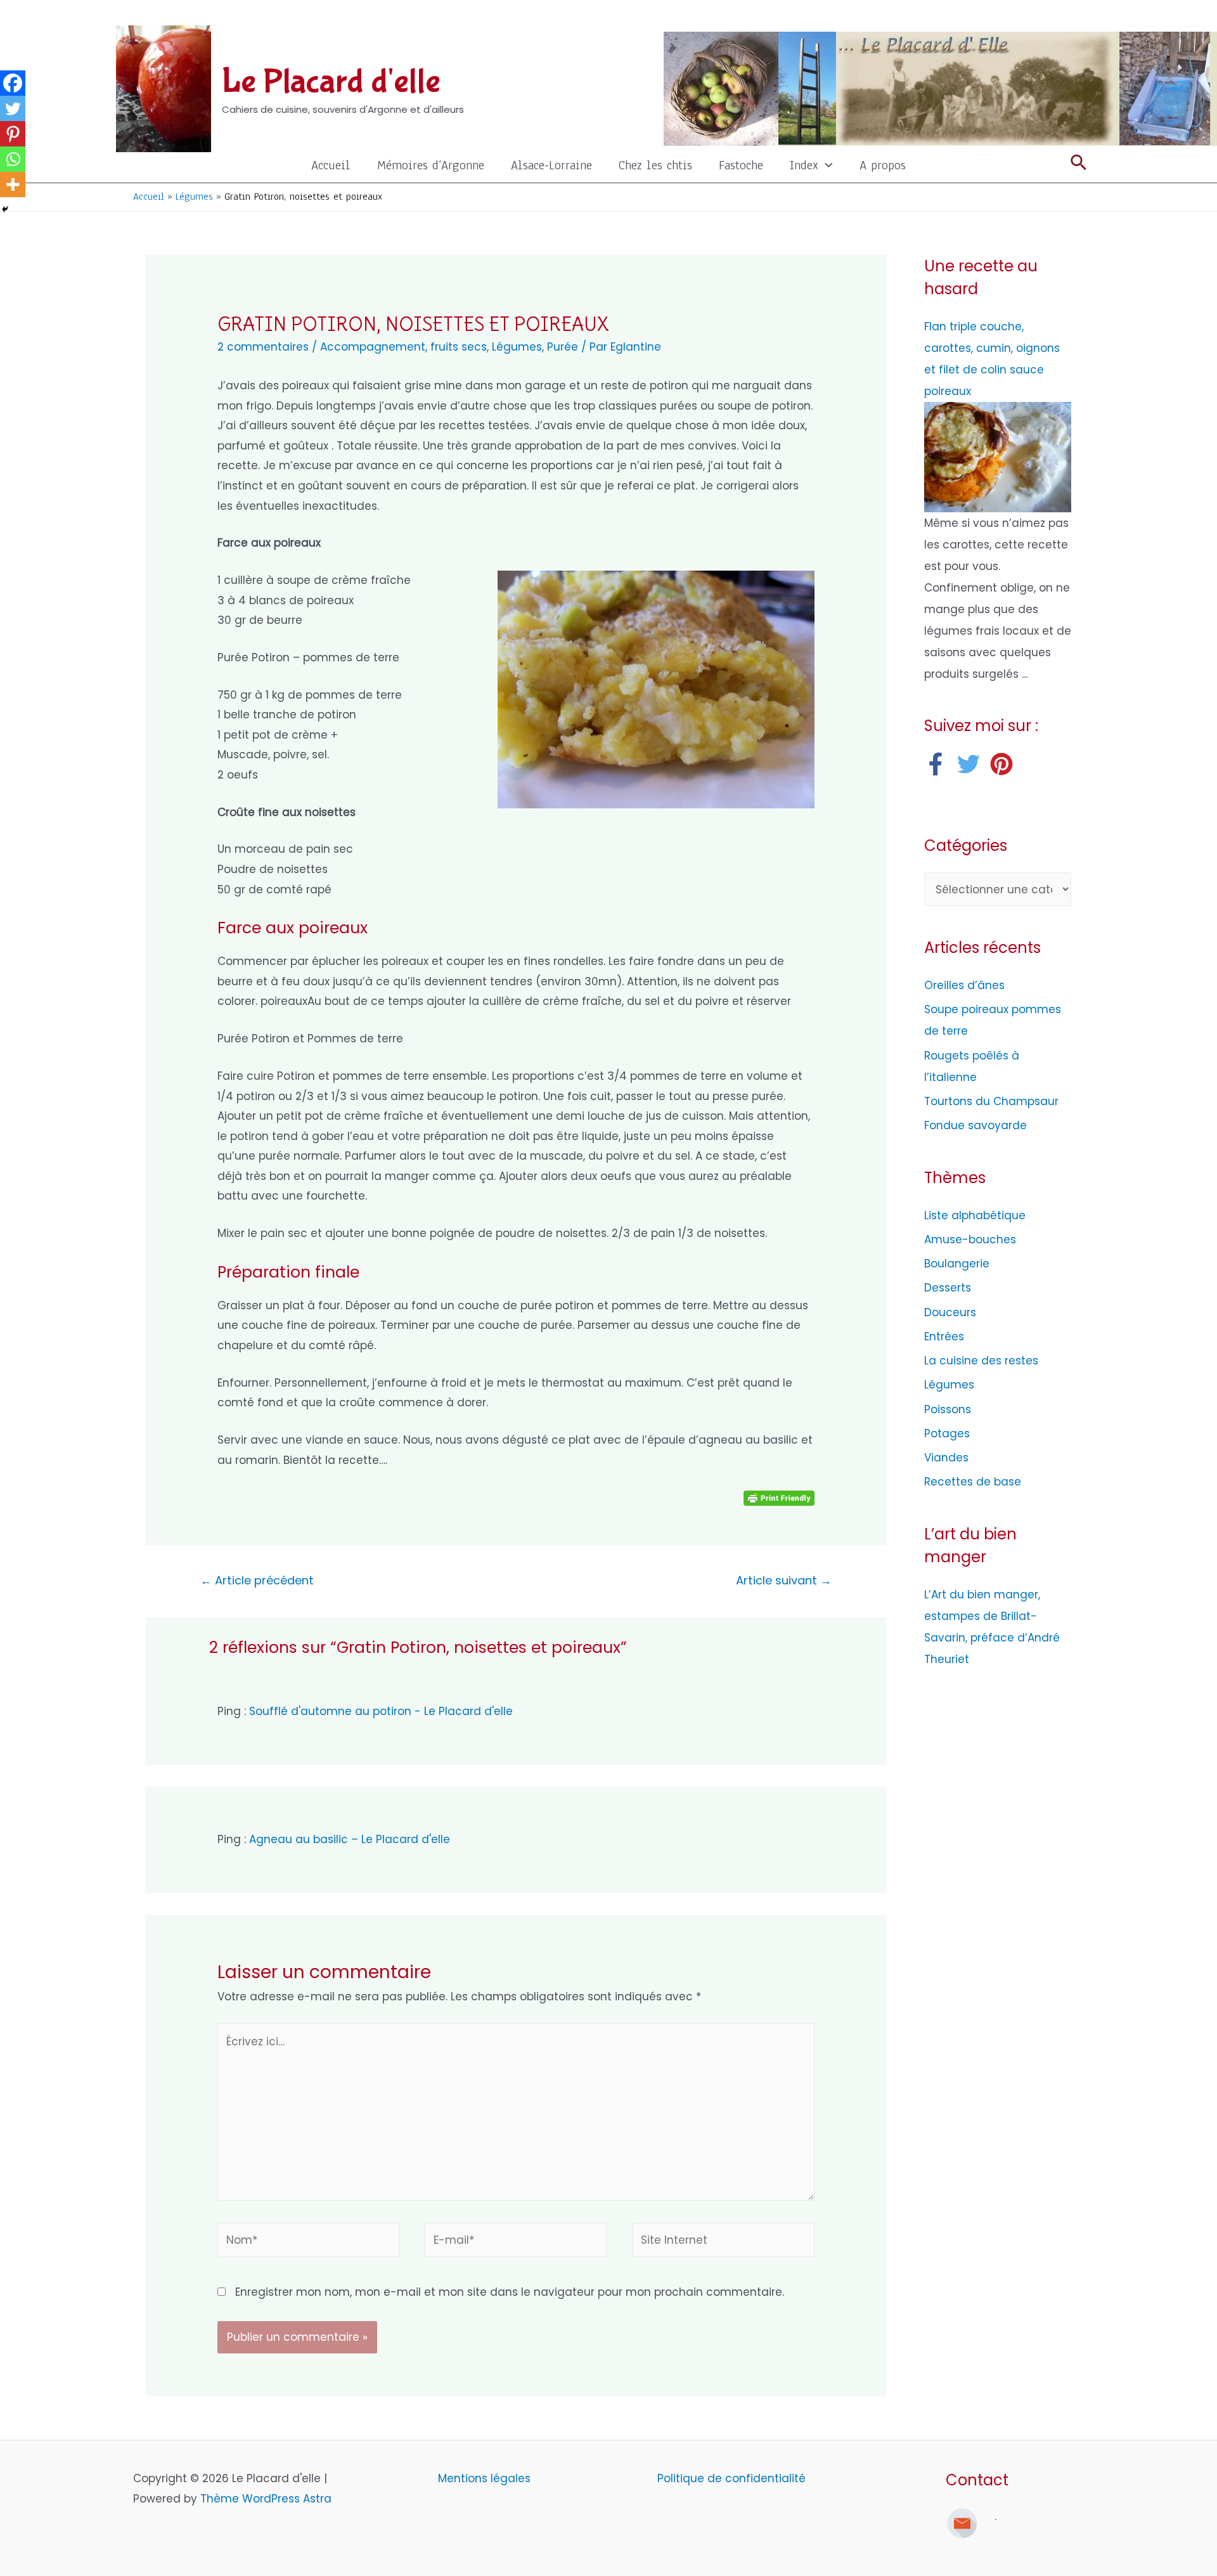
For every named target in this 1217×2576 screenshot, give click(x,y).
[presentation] (826, 165)
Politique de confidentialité (731, 2478)
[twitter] (972, 764)
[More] (13, 184)
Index (804, 165)
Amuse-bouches (970, 1239)
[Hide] (5, 209)
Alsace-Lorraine (551, 165)
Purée (563, 347)
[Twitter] (13, 108)
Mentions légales (486, 2478)
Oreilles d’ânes (964, 985)
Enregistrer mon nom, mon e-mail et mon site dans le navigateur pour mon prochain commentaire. (510, 2292)
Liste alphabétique (975, 1215)
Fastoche (741, 165)
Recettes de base (973, 1482)
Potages (947, 1434)
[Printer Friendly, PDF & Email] (779, 1498)
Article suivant (784, 1580)
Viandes (946, 1458)
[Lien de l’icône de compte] (1078, 16)
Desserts (948, 1288)
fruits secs (459, 347)
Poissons (948, 1409)
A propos (883, 165)
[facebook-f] (939, 764)
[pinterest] (1005, 764)
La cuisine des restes (981, 1361)
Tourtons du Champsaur (991, 1101)
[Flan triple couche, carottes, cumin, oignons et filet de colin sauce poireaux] (998, 456)
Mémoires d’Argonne (431, 165)
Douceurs (950, 1312)
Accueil (331, 165)
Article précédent (257, 1580)
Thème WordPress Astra (266, 2499)
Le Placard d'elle (331, 82)
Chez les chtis (655, 165)
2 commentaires (263, 347)
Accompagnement (373, 347)
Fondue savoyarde (976, 1125)
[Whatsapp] (13, 159)
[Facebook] (13, 83)
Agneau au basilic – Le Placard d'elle (350, 1839)
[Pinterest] (13, 134)
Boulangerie (957, 1264)
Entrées (944, 1337)
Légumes (517, 347)
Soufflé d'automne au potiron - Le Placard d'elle (381, 1711)
